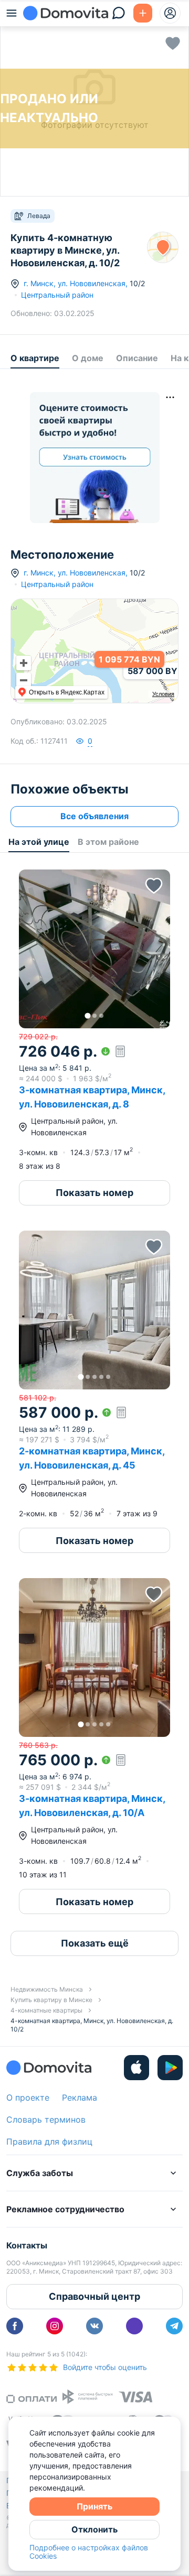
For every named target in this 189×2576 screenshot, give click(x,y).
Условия (163, 694)
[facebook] (15, 2326)
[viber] (134, 2326)
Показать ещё (95, 1943)
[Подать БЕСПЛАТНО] (143, 13)
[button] (94, 949)
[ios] (136, 2068)
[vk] (94, 2326)
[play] (170, 2068)
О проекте (28, 2097)
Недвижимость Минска (47, 1989)
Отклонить (94, 2529)
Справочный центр (94, 2296)
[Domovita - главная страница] (66, 13)
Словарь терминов (46, 2120)
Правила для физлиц (49, 2142)
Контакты (27, 2245)
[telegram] (174, 2326)
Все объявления (94, 816)
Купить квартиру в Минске (51, 2000)
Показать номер (94, 1193)
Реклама (80, 2097)
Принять (94, 2506)
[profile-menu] (170, 13)
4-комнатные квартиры (46, 2010)
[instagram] (55, 2326)
